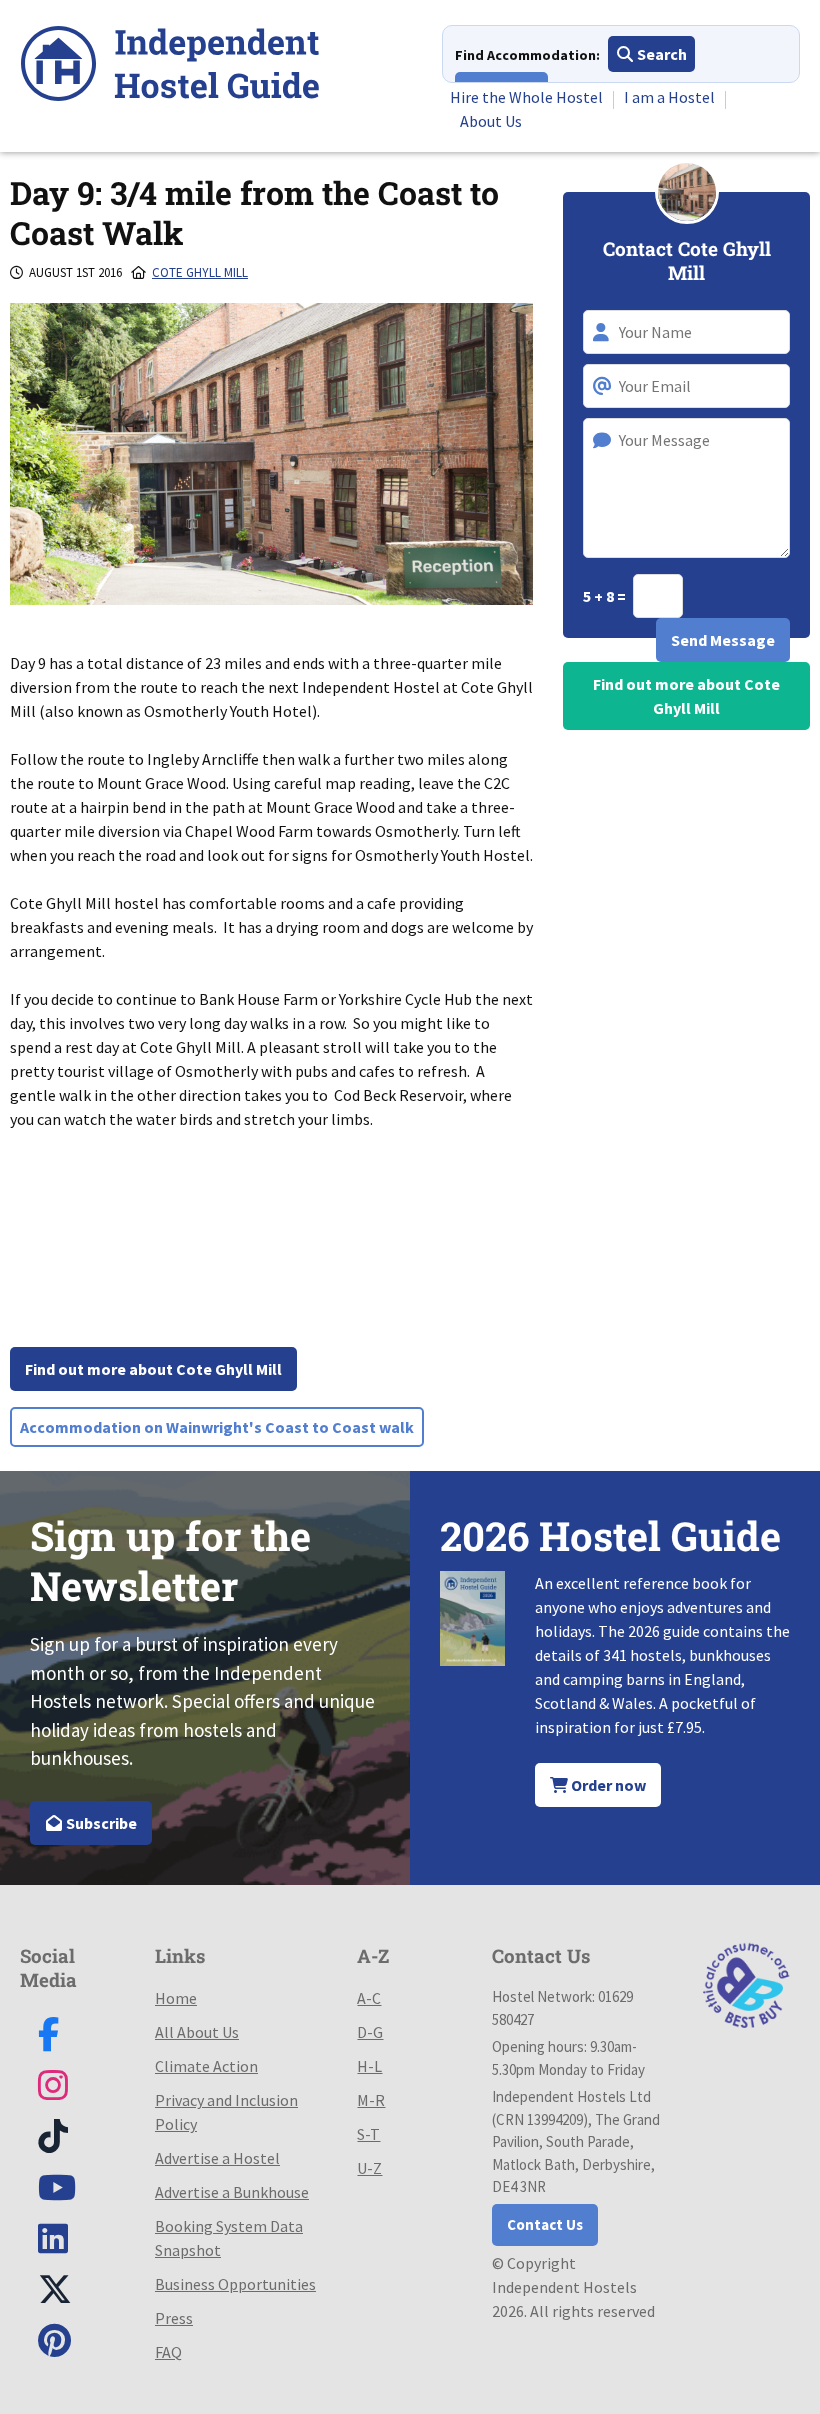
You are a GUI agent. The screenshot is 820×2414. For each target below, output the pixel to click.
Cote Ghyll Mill (200, 272)
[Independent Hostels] (170, 66)
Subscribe (100, 1823)
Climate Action (206, 2066)
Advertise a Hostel (217, 2158)
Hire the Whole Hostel (526, 97)
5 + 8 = (606, 596)
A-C (369, 1998)
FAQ (168, 2352)
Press (174, 2318)
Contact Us (545, 2224)
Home (176, 1998)
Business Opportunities (235, 2284)
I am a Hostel (669, 97)
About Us (491, 121)
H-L (369, 2066)
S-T (368, 2134)
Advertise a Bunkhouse (232, 2192)
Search (660, 54)
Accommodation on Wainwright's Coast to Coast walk (217, 1427)
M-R (371, 2100)
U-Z (369, 2168)
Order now (607, 1785)
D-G (370, 2032)
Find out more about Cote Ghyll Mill (153, 1369)
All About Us (197, 2032)
